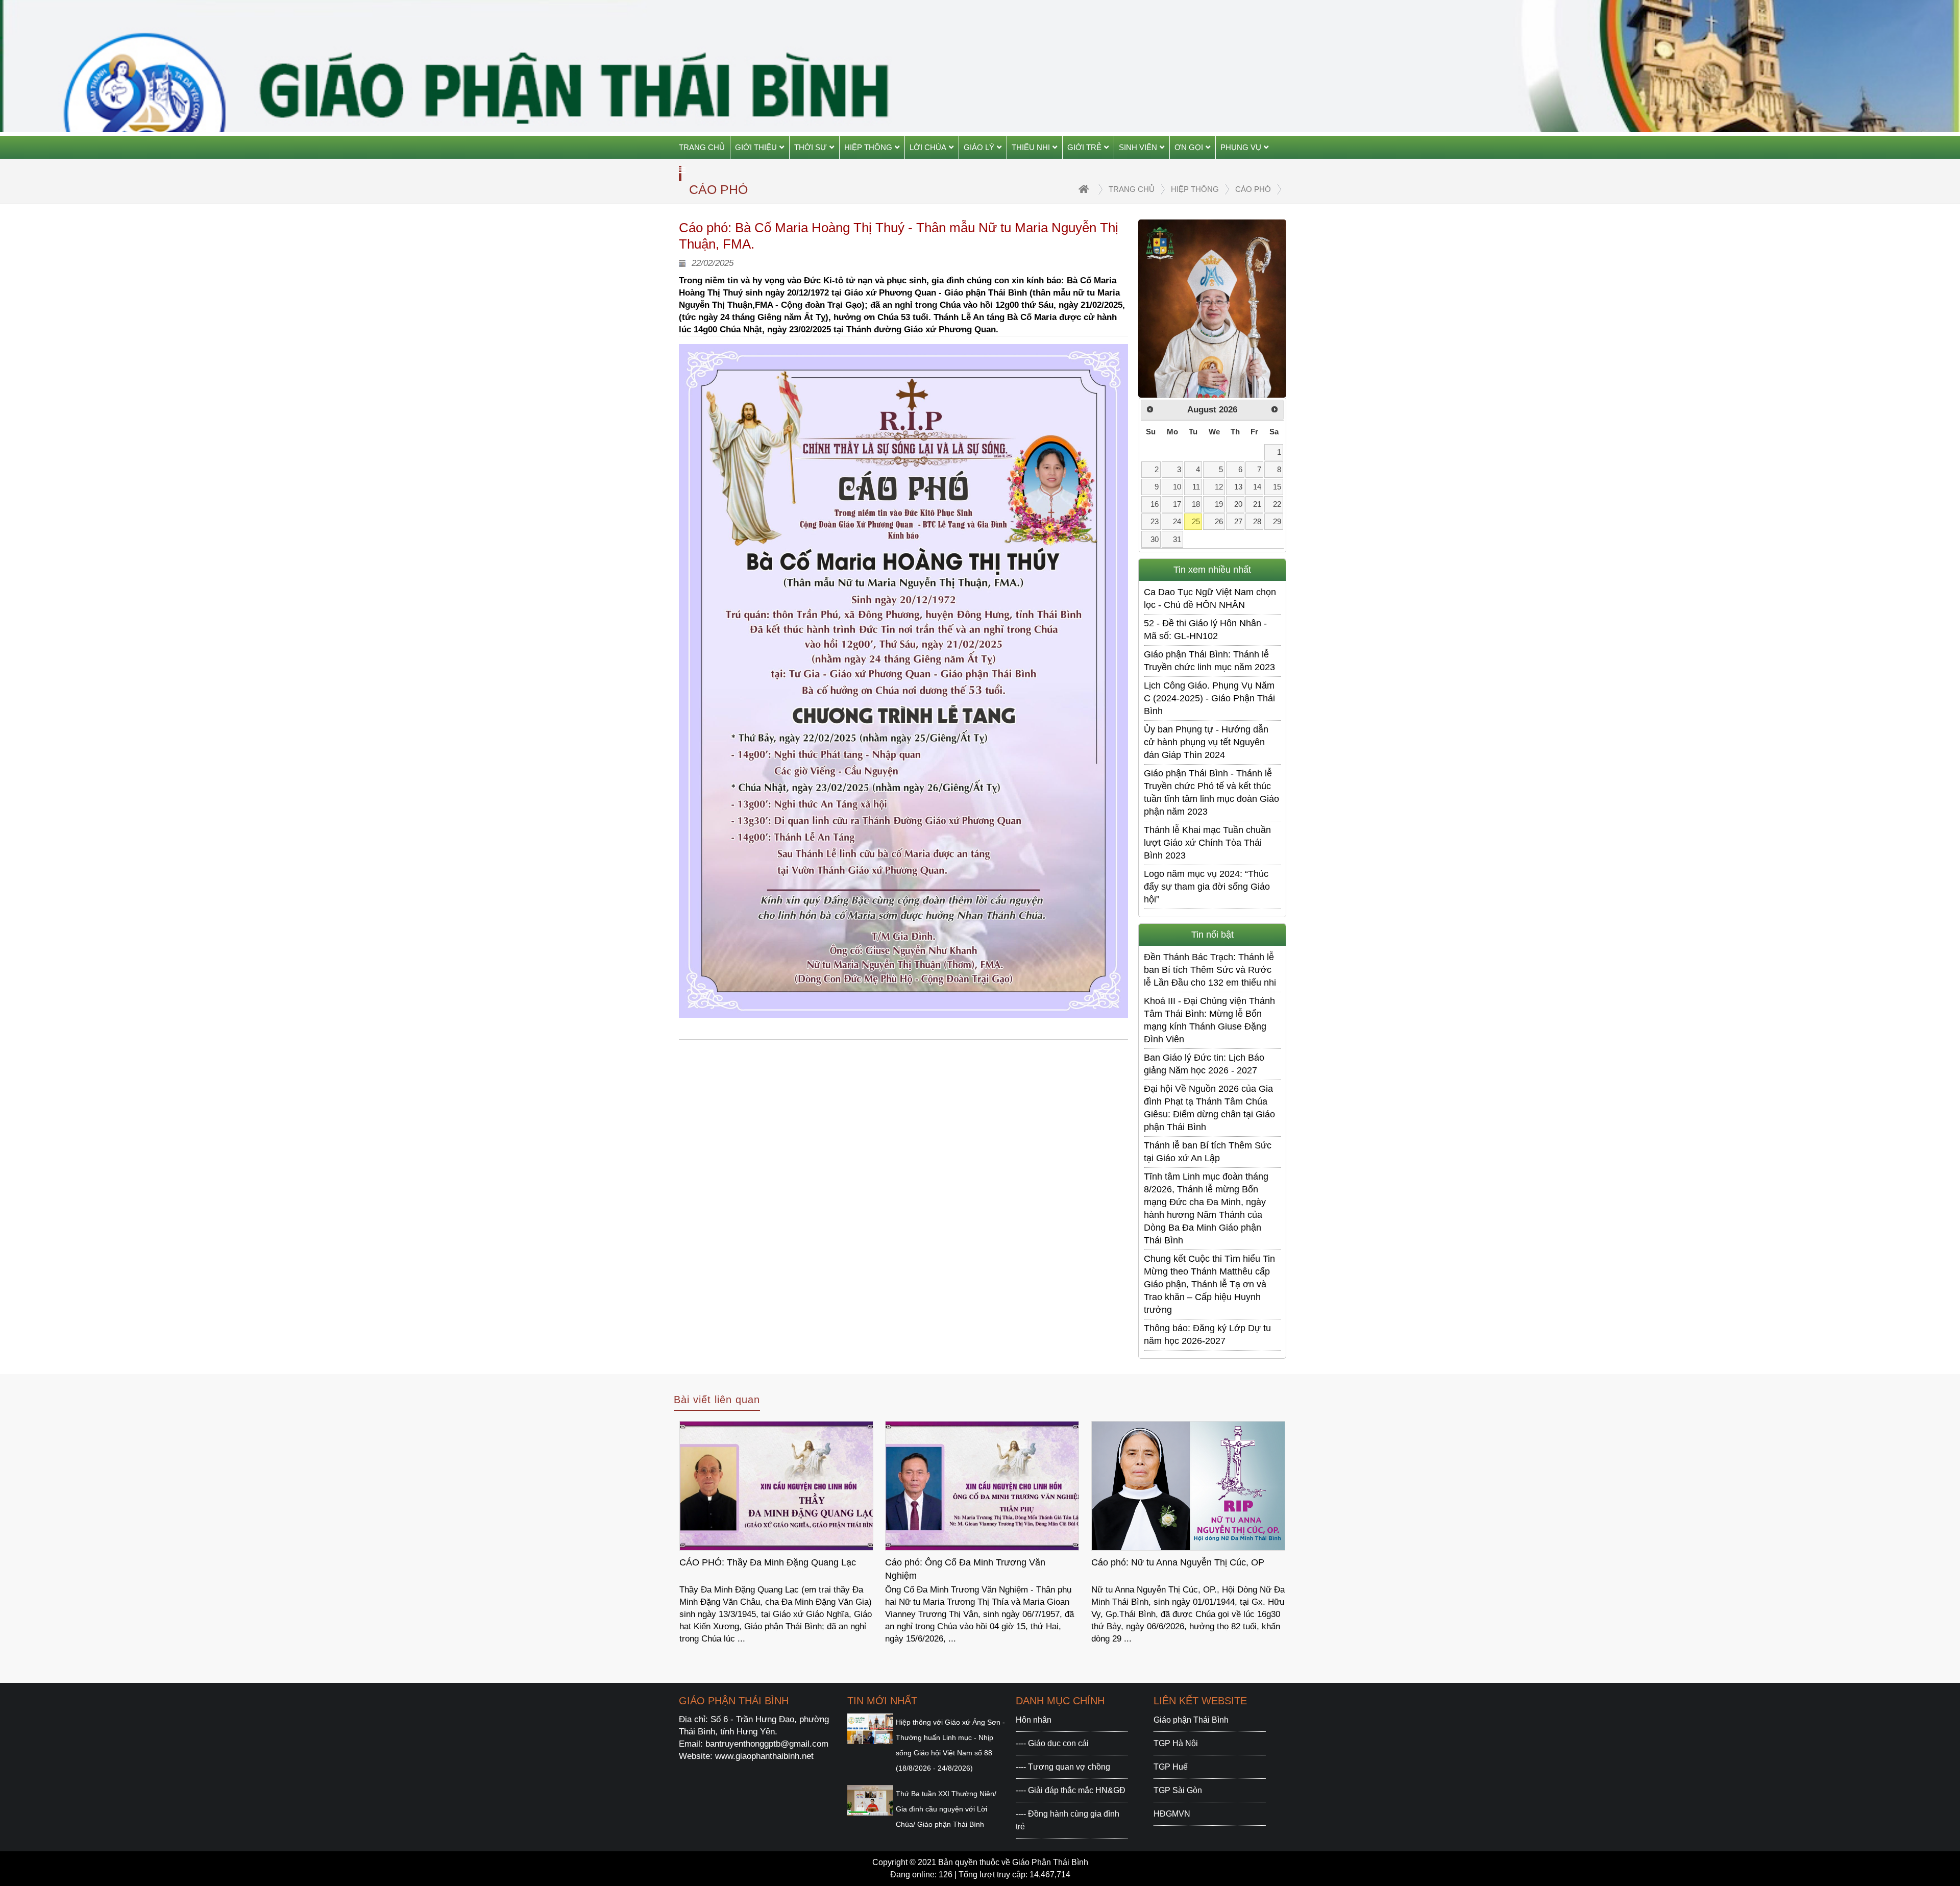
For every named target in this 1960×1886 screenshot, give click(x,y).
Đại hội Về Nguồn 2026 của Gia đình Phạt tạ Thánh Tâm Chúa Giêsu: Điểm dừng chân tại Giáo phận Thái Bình (1209, 1108)
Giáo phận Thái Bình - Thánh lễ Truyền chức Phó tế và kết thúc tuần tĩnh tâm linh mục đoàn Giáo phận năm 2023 (1211, 792)
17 (1177, 504)
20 (1238, 504)
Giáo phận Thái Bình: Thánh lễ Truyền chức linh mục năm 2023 (1209, 661)
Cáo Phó (1253, 189)
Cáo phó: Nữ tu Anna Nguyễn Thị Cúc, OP (972, 1562)
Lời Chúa (928, 147)
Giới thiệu (756, 147)
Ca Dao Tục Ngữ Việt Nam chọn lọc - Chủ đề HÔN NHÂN (1210, 598)
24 (1177, 521)
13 (1238, 487)
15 (1277, 487)
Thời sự (811, 147)
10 (1177, 487)
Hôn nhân (1034, 1720)
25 (1196, 521)
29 (1277, 521)
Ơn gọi (1189, 147)
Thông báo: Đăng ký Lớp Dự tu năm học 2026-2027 (1207, 1334)
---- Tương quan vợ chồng (1063, 1767)
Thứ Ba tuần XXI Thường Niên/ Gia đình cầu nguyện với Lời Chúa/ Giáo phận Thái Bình (946, 1809)
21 (1257, 504)
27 (1238, 521)
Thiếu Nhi (1031, 147)
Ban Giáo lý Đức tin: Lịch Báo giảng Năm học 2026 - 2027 (1204, 1064)
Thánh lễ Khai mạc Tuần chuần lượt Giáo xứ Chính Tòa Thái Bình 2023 (1207, 843)
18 (1196, 504)
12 (1219, 487)
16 (1155, 504)
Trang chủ (702, 147)
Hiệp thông (868, 147)
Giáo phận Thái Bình (1191, 1720)
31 (1177, 539)
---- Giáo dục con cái (1052, 1743)
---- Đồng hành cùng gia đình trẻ (1068, 1820)
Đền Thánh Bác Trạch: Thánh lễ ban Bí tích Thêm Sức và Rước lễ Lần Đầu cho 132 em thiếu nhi (1210, 970)
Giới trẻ (1084, 147)
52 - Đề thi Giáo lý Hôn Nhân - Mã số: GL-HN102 (1205, 630)
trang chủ (1132, 189)
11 (1196, 487)
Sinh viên (1138, 147)
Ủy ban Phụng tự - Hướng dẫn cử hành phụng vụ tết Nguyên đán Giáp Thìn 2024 (1206, 742)
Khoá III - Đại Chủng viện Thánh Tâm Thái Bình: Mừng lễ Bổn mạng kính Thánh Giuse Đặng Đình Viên (1209, 1020)
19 (1219, 504)
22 (1277, 504)
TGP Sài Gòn (1178, 1790)
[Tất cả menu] (682, 170)
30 (1155, 539)
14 (1257, 487)
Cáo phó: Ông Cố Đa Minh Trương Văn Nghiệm (759, 1569)
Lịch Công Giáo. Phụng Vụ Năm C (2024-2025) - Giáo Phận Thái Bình (1209, 698)
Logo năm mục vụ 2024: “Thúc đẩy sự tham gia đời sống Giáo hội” (1207, 887)
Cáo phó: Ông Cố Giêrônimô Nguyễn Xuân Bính (1178, 1569)
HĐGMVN (1172, 1814)
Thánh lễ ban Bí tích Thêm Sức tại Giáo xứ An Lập (1208, 1152)
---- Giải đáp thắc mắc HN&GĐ (1071, 1790)
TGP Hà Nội (1176, 1743)
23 (1155, 521)
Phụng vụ (1241, 147)
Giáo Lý (979, 147)
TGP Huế (1171, 1767)
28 (1257, 521)
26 (1219, 521)
